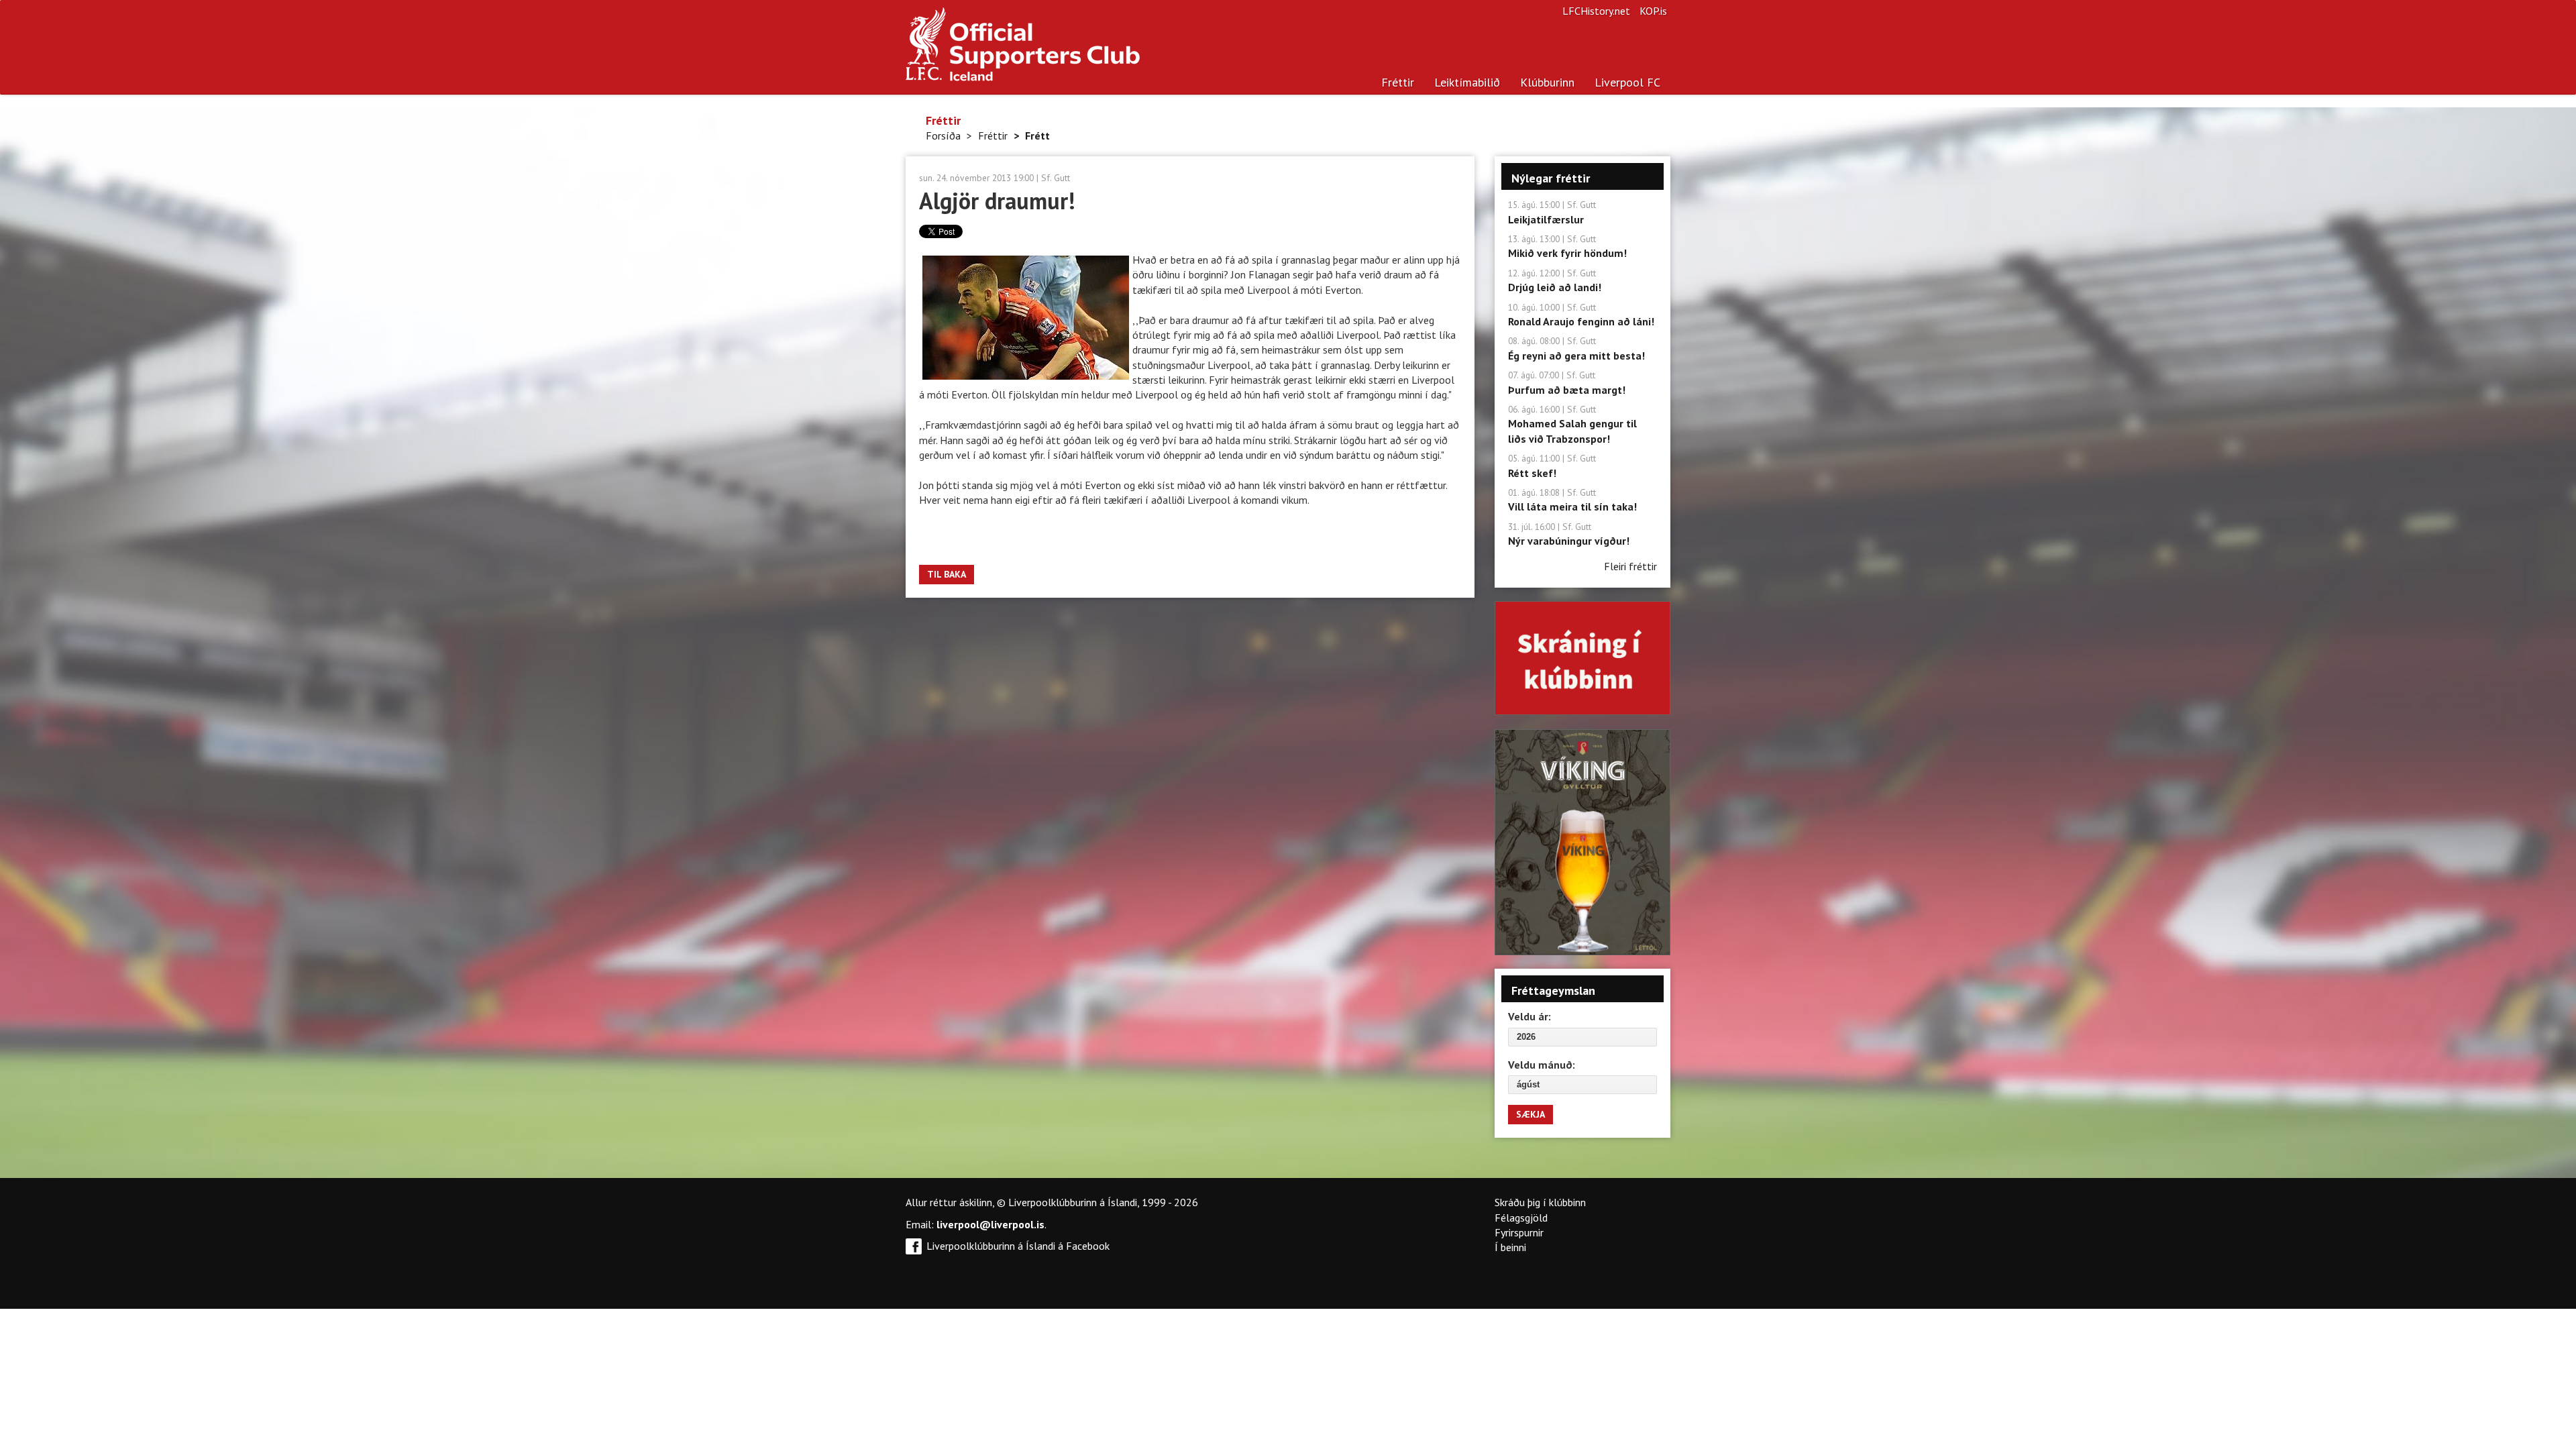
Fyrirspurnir (1519, 1232)
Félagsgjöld (1521, 1218)
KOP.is (1653, 11)
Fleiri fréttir (1630, 566)
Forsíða (943, 136)
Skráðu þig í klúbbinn (1540, 1202)
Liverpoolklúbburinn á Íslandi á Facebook (1018, 1246)
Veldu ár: (1529, 1016)
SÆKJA (1531, 1114)
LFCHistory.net (1596, 11)
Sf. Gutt (1056, 178)
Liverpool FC (1627, 82)
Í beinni (1510, 1247)
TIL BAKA (947, 574)
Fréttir (1398, 82)
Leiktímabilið (1467, 82)
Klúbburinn (1547, 82)
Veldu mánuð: (1542, 1065)
